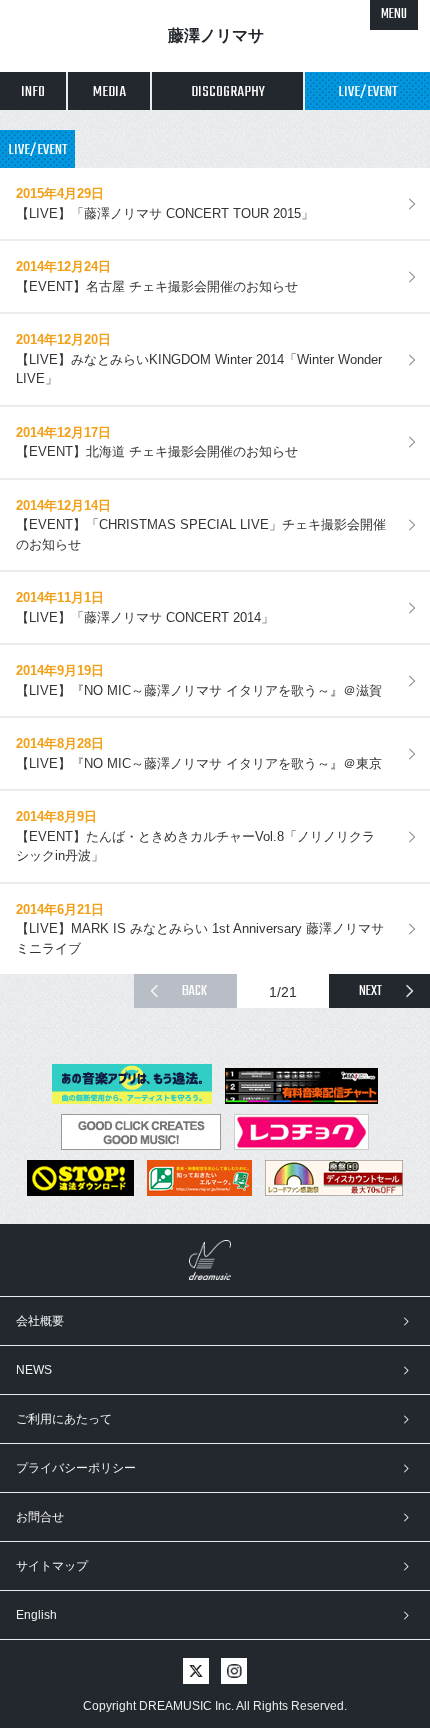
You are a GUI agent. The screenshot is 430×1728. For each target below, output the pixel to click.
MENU (394, 14)
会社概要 (40, 1321)
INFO (33, 92)
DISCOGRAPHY (228, 92)
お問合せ (40, 1517)
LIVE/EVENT (367, 92)
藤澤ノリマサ (216, 35)
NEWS (34, 1370)
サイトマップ (52, 1566)
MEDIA (109, 92)
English (36, 1615)
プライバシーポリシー (76, 1468)
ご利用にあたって (64, 1419)
